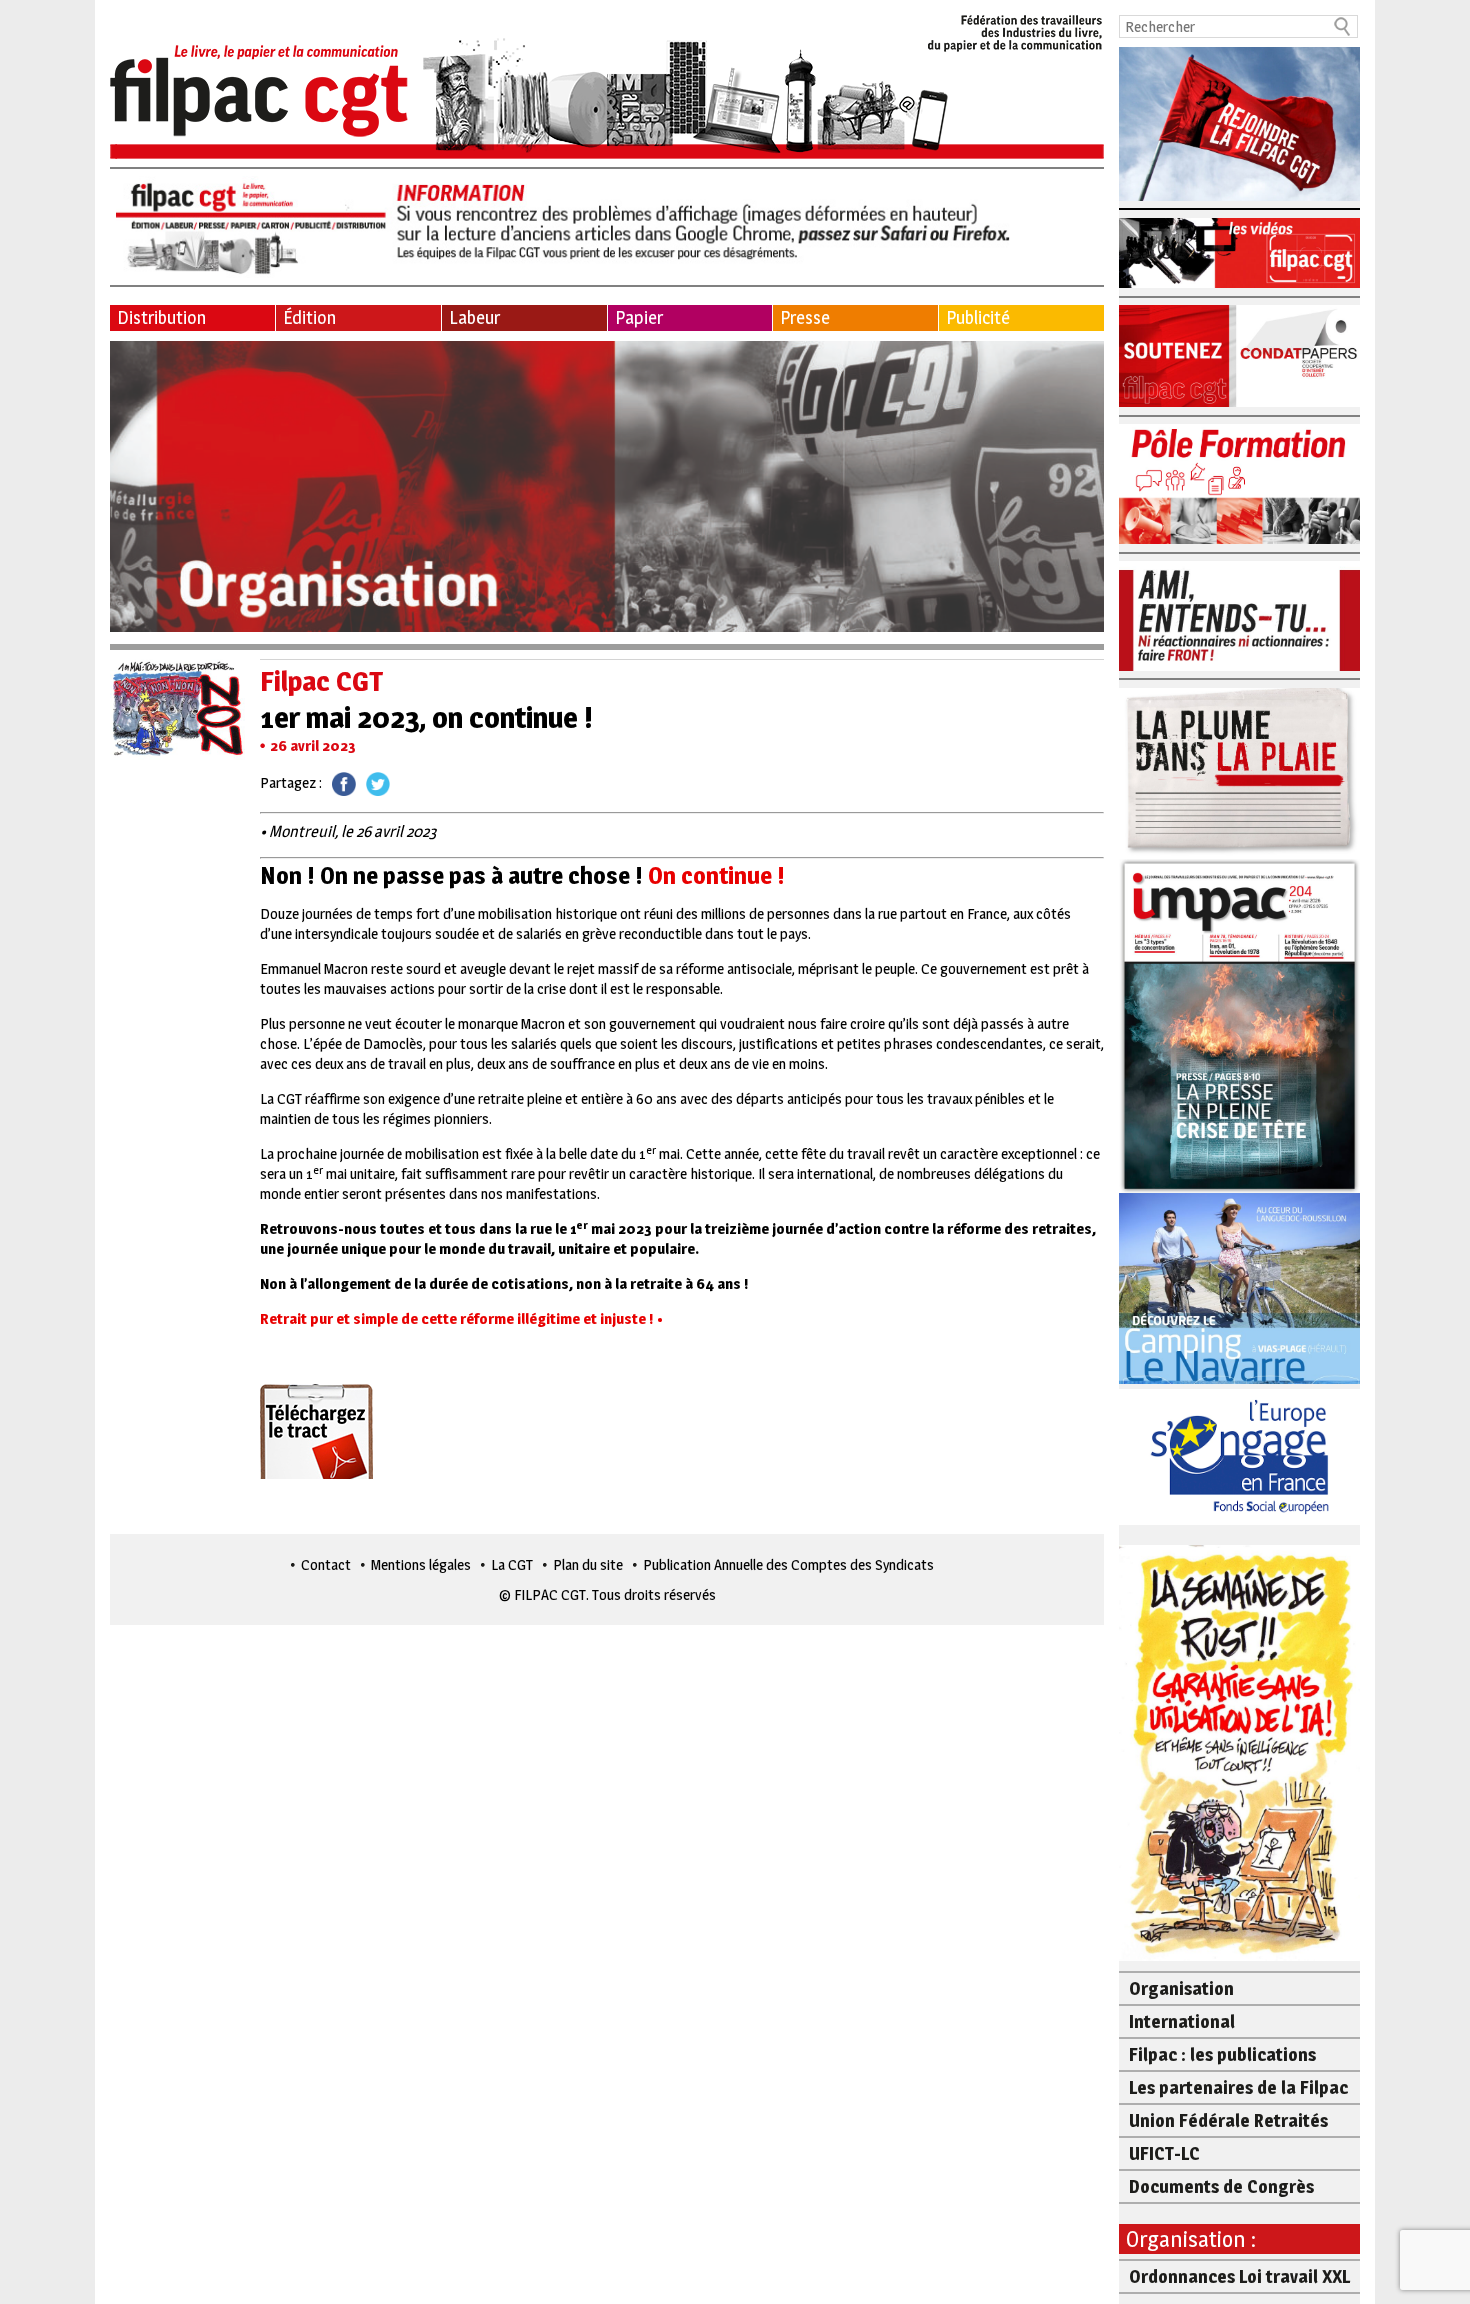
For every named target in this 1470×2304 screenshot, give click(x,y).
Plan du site (588, 1564)
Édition (309, 317)
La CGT (512, 1564)
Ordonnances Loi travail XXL (1239, 2276)
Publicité (978, 317)
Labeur (474, 317)
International (1182, 2021)
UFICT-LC (1164, 2153)
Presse (805, 317)
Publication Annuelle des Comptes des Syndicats (788, 1564)
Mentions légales (421, 1564)
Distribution (161, 317)
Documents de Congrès (1221, 2186)
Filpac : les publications (1222, 2054)
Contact (326, 1564)
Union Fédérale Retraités (1228, 2120)
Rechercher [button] (1343, 26)
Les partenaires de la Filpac (1238, 2087)
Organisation (1181, 1988)
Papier (639, 317)
